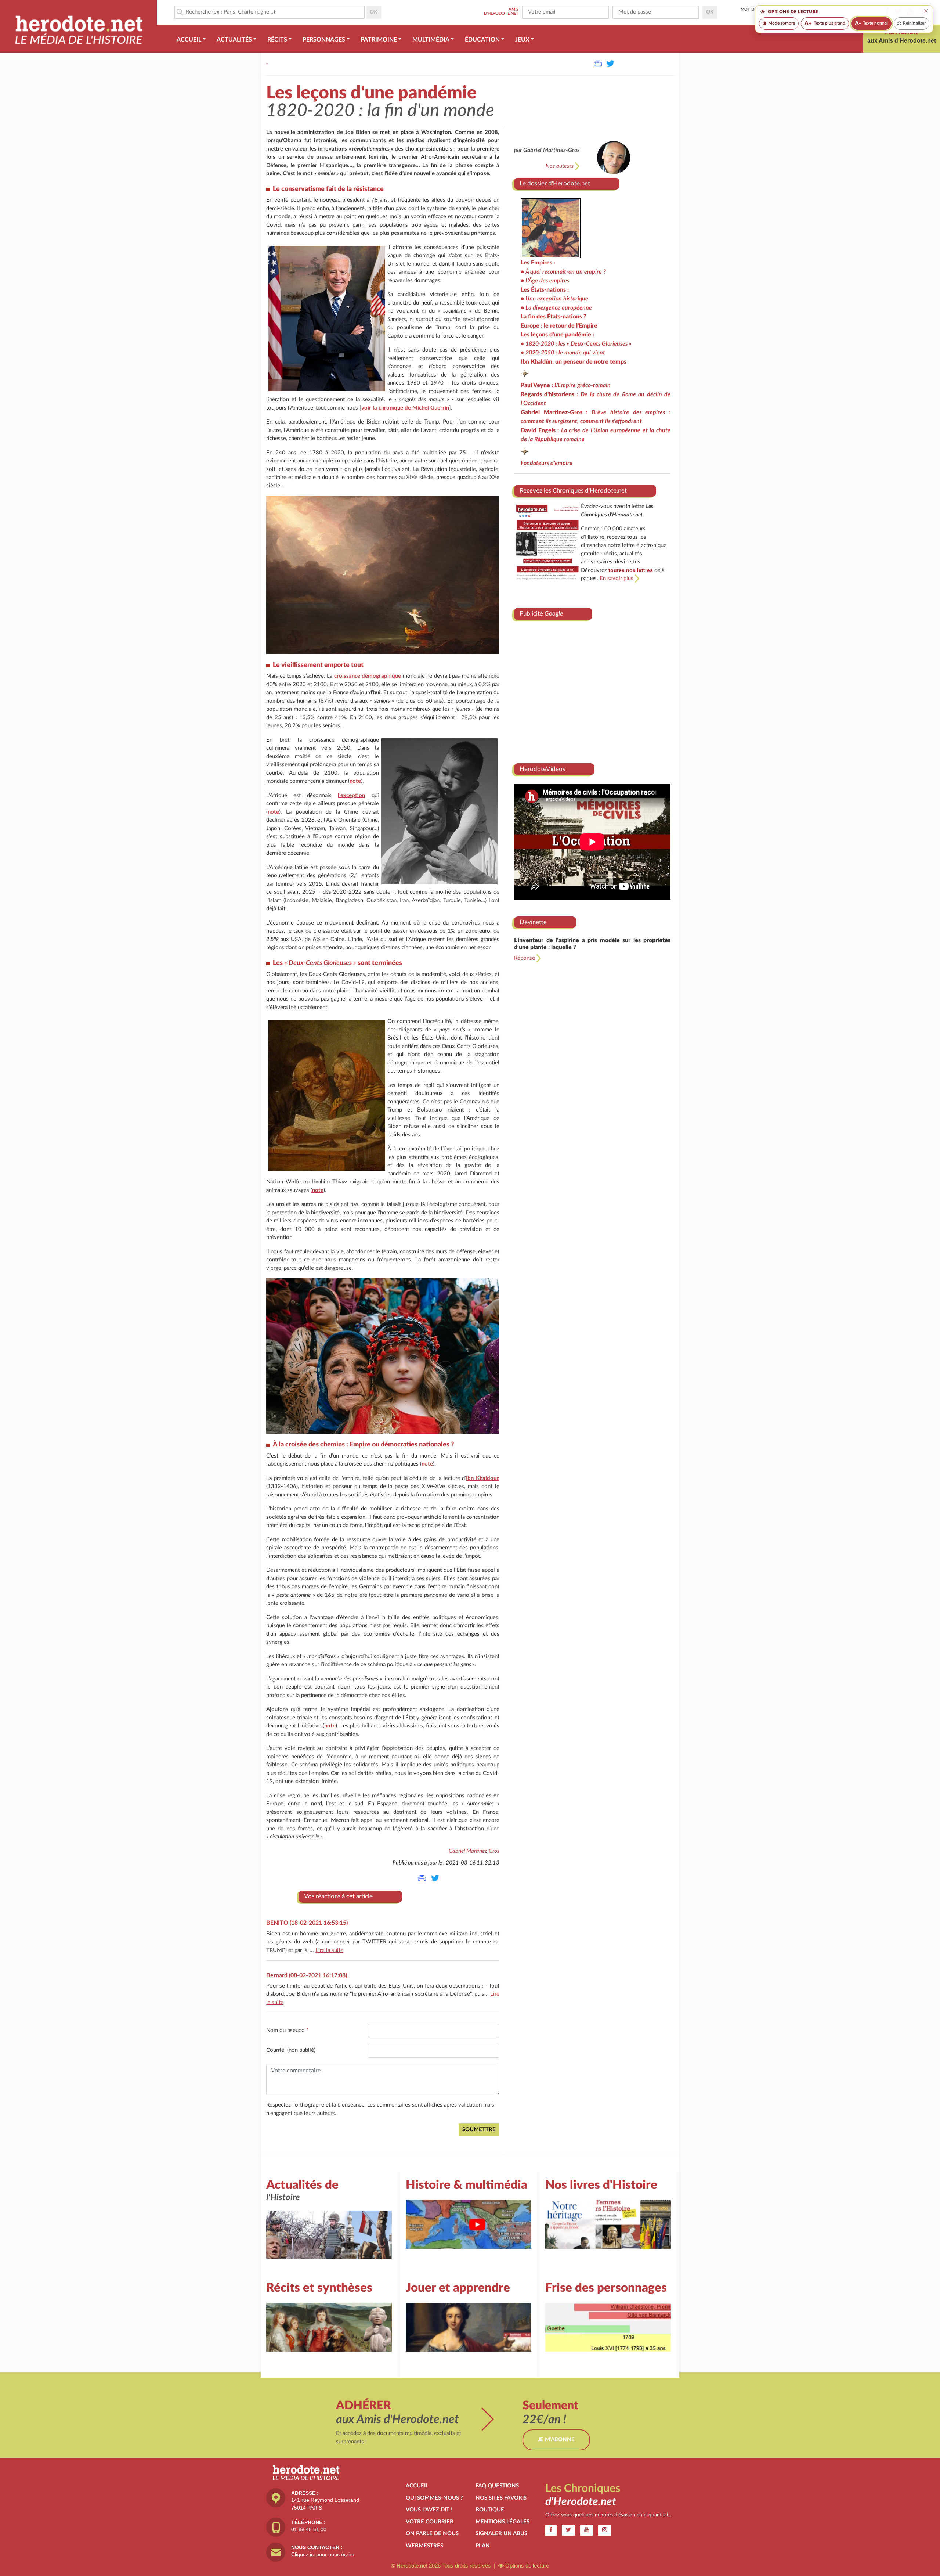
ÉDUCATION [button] (482, 40)
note (355, 781)
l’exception (351, 795)
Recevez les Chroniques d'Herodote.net (573, 491)
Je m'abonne (556, 2440)
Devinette (533, 922)
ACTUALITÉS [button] (234, 40)
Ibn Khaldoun (483, 1478)
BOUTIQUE (490, 2510)
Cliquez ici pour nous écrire (323, 2554)
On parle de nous (432, 2534)
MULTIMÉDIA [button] (431, 40)
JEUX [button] (522, 40)
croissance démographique (368, 676)
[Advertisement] (592, 689)
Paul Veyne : (566, 385)
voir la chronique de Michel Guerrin (405, 408)
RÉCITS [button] (277, 40)
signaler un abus (501, 2534)
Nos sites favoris (501, 2498)
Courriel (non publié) (291, 2050)
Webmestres (424, 2546)
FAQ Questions (497, 2486)
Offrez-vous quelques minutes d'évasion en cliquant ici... (608, 2515)
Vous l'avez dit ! (429, 2510)
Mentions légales (502, 2522)
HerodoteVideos (542, 769)
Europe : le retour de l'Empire (559, 326)
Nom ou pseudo (287, 2030)
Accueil (417, 2486)
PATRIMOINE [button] (379, 40)
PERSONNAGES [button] (324, 40)
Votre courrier (430, 2522)
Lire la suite (329, 1950)
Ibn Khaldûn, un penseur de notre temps (574, 362)
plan (483, 2546)
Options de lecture (526, 2566)
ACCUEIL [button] (189, 40)
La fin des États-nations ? (554, 317)
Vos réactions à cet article (338, 1896)
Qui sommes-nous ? (434, 2498)
